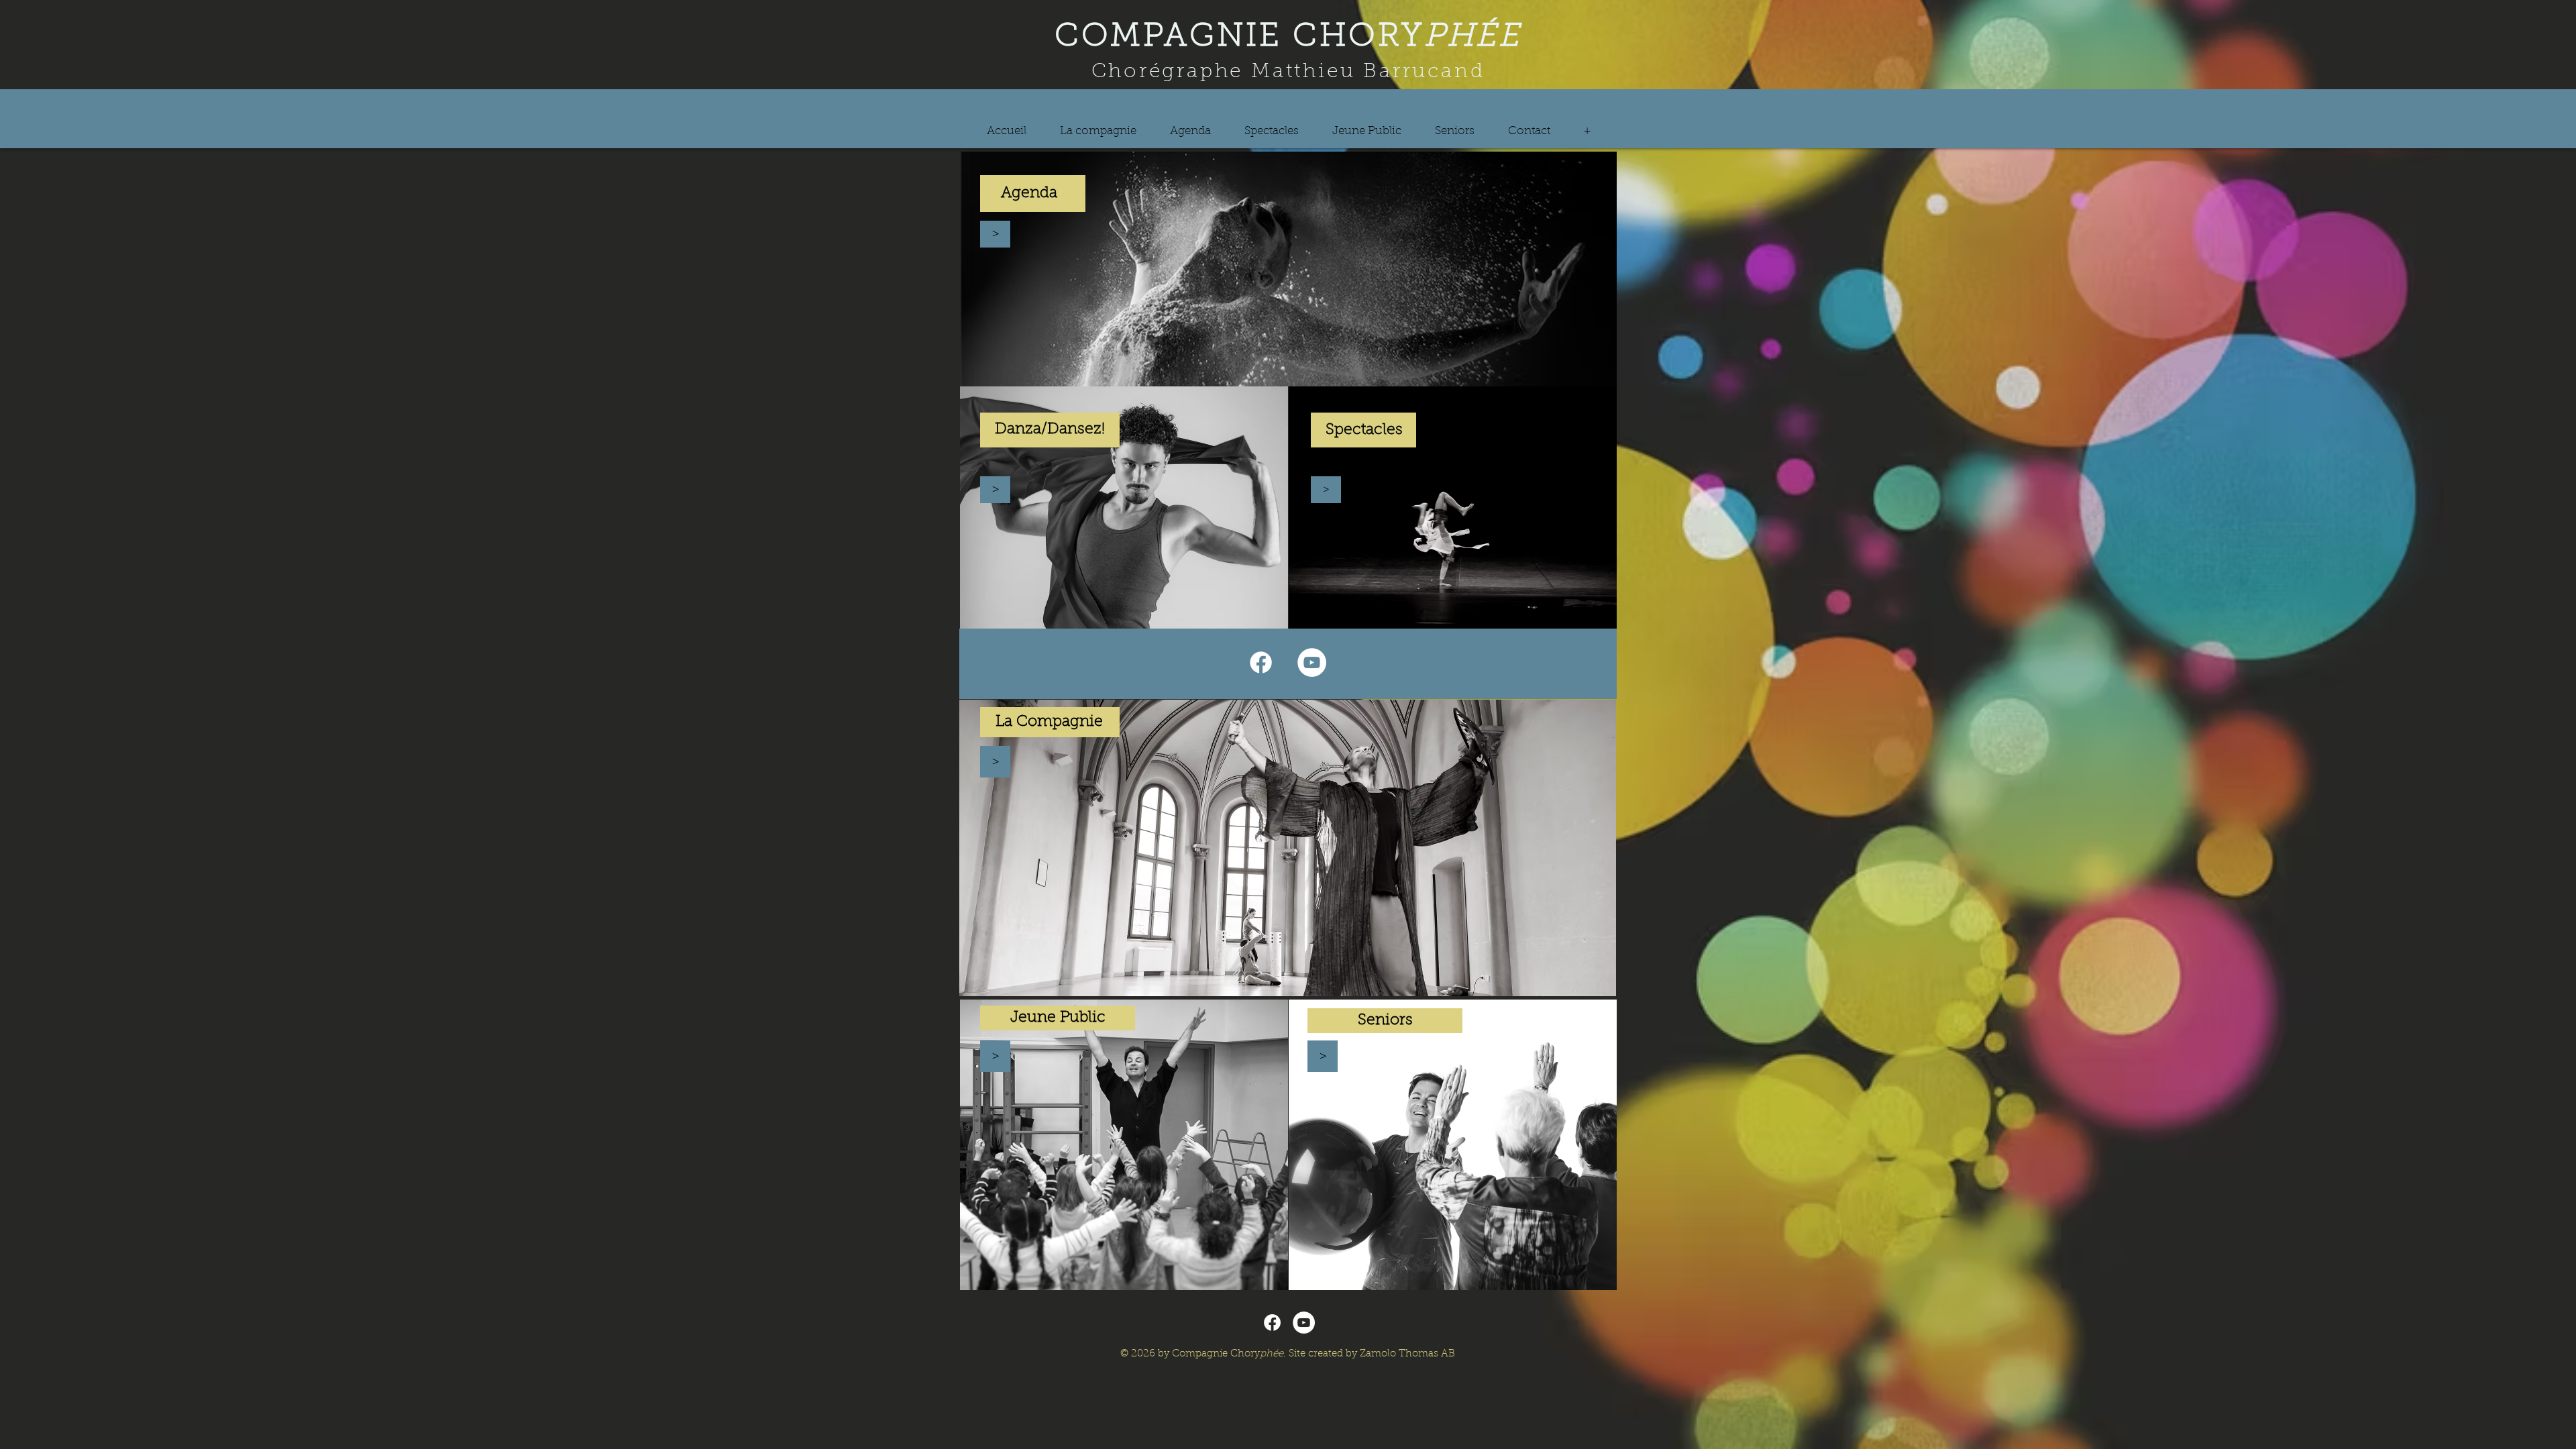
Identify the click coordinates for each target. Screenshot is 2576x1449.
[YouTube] (1312, 662)
